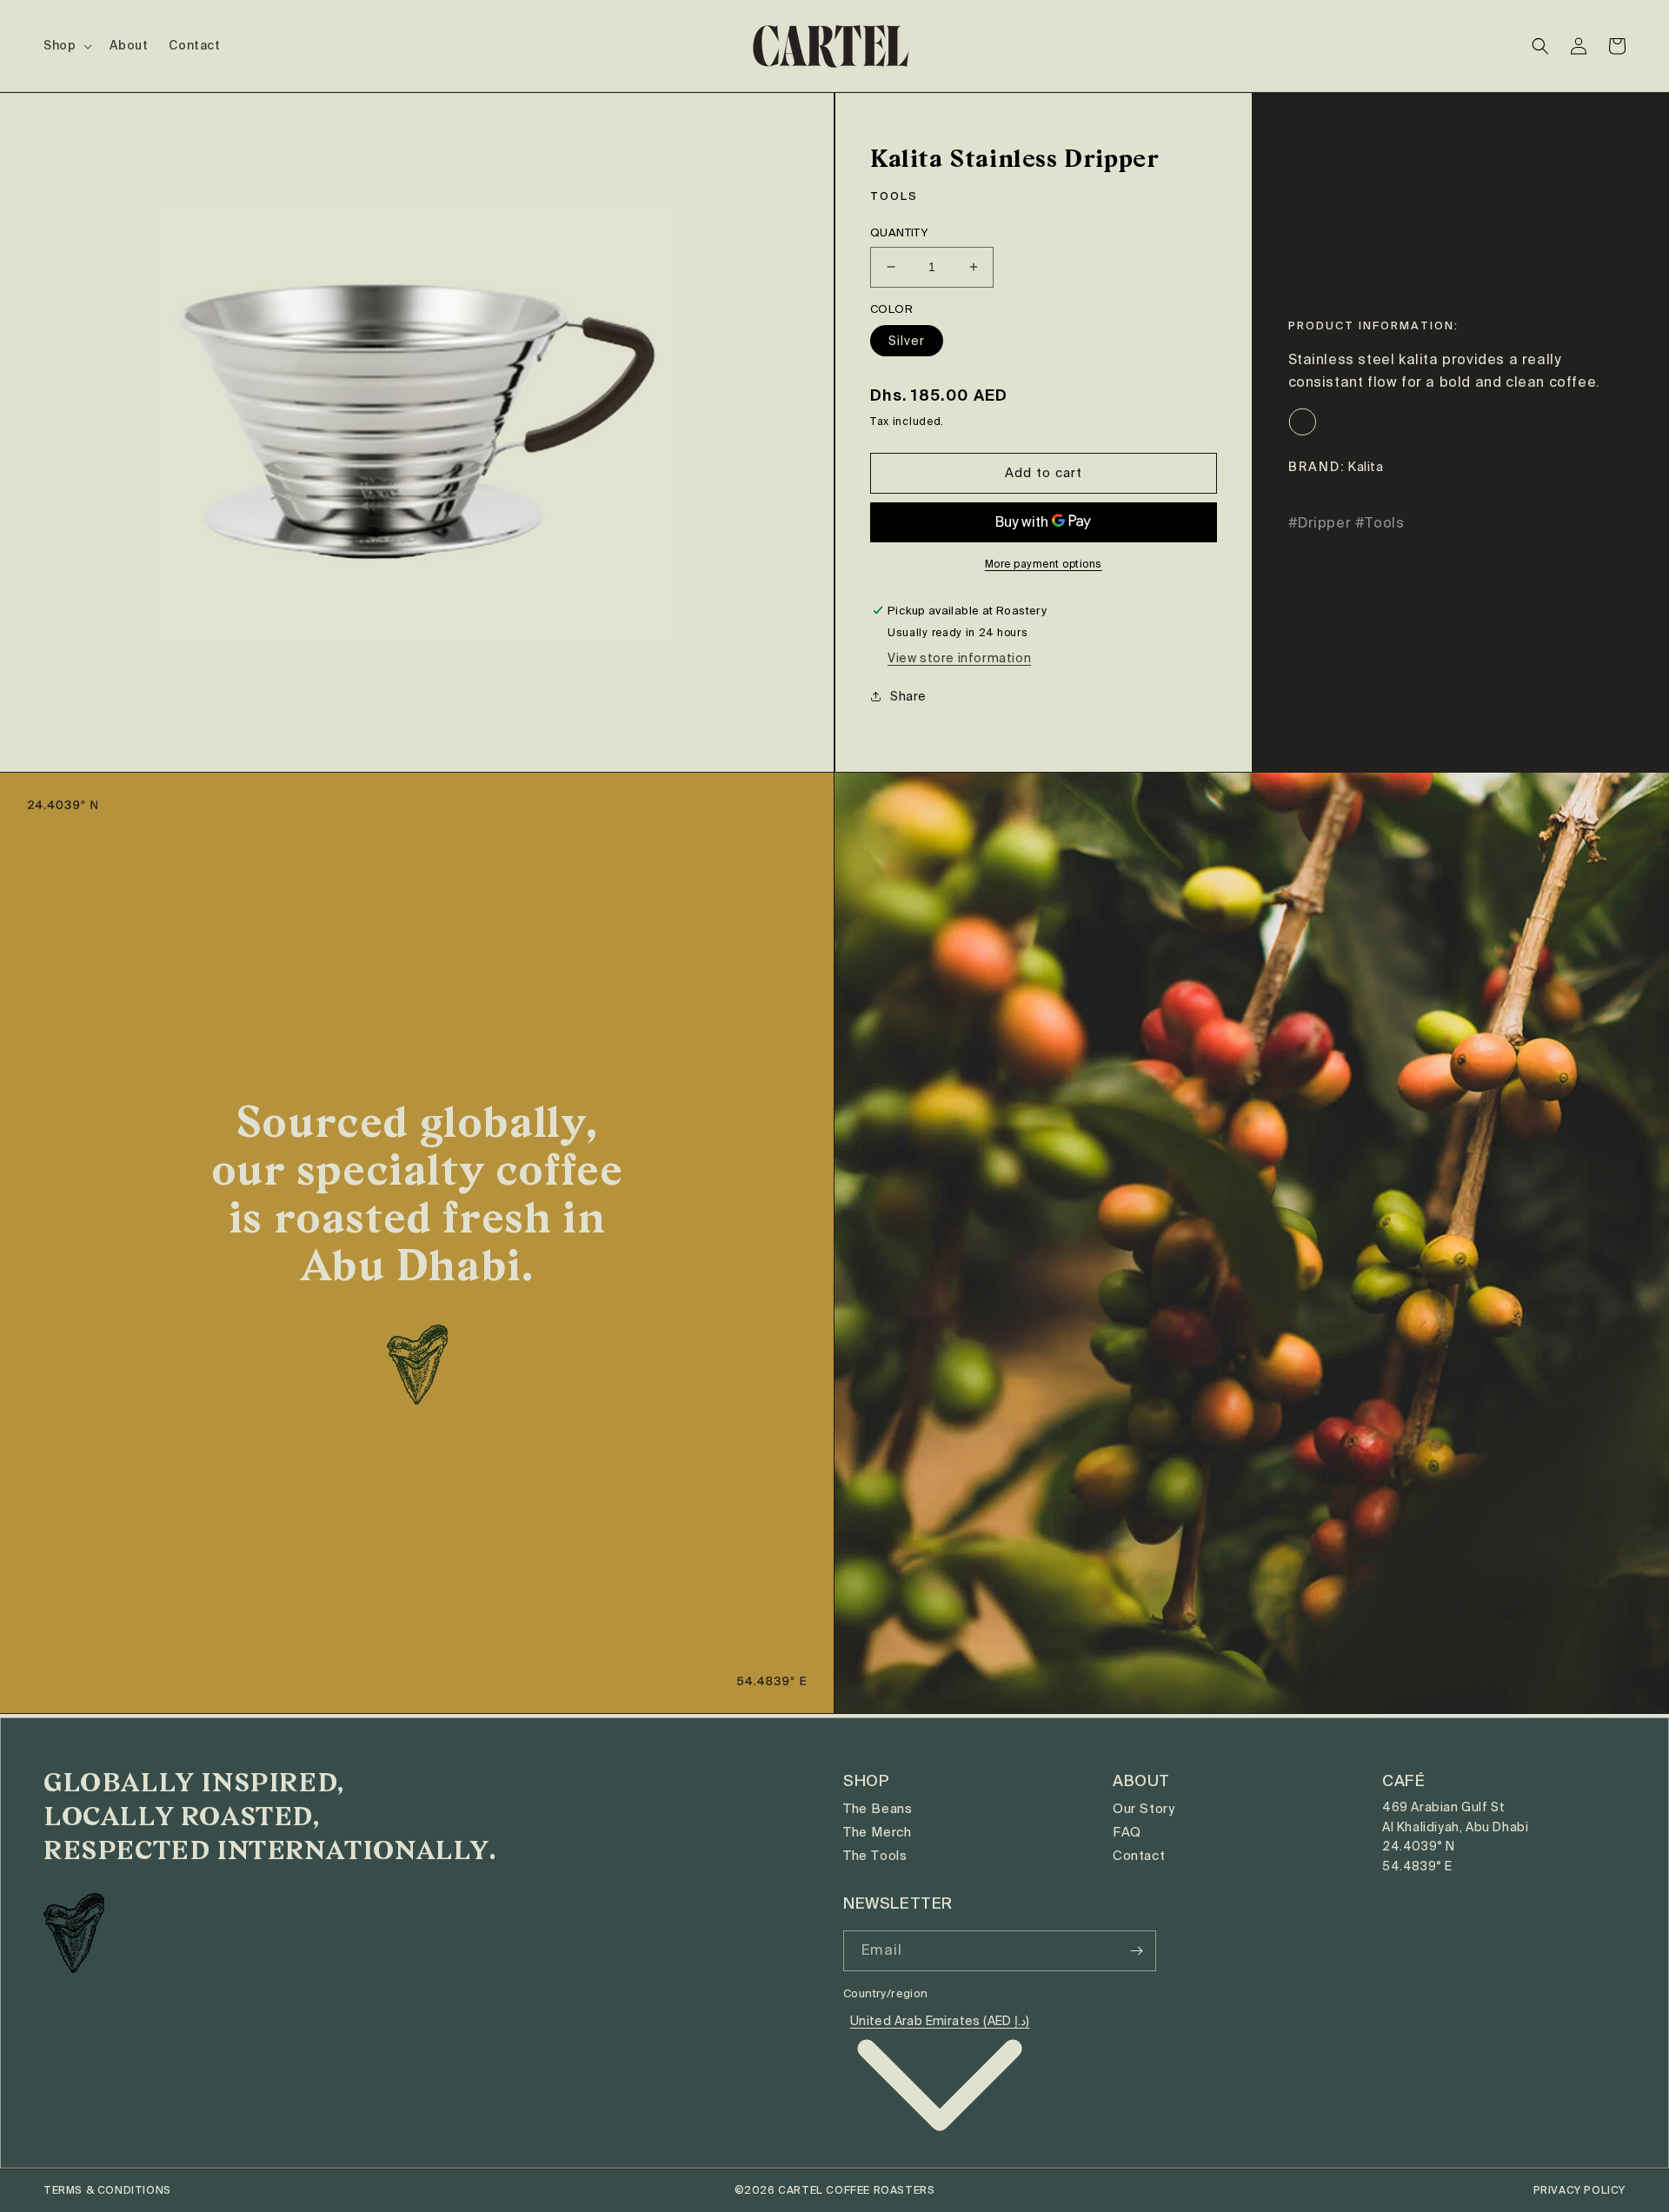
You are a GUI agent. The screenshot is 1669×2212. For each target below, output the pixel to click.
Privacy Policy (1579, 2190)
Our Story (1144, 1809)
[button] (66, 45)
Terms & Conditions (107, 2190)
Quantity (899, 232)
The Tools (875, 1856)
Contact (1139, 1856)
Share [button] (908, 696)
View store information (959, 658)
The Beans (878, 1809)
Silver (907, 341)
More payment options (1044, 564)
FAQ (1127, 1832)
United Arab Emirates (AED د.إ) (940, 2021)
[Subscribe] (1136, 1951)
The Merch (877, 1832)
